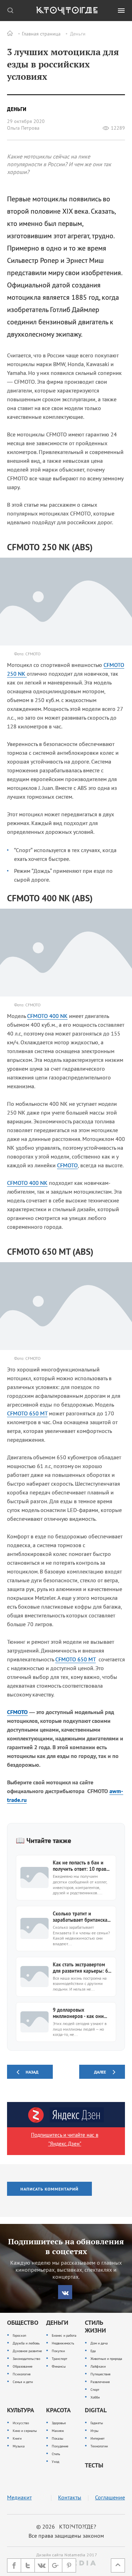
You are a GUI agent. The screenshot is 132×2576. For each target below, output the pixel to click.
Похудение (60, 2446)
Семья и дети (23, 2382)
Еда (93, 2351)
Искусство (21, 2423)
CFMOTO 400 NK (47, 1016)
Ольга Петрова (23, 128)
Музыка (19, 2446)
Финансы (59, 2366)
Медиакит (19, 2497)
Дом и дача (99, 2343)
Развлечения (100, 2382)
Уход (55, 2462)
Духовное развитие (27, 2351)
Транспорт (59, 2359)
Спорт (95, 2390)
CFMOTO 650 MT (27, 1413)
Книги (17, 2438)
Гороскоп (19, 2335)
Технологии (99, 2446)
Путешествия (100, 2374)
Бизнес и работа (64, 2335)
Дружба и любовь (26, 2343)
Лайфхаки (98, 2366)
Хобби (95, 2397)
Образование (23, 2366)
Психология (22, 2374)
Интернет (98, 2438)
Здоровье (59, 2423)
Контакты (70, 2497)
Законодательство (26, 2359)
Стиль (56, 2454)
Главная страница (41, 34)
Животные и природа (106, 2359)
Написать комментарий (49, 2189)
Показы (58, 2438)
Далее (100, 2072)
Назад (32, 2072)
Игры (95, 2431)
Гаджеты (97, 2423)
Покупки (58, 2351)
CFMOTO (67, 1165)
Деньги (78, 34)
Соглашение (110, 2497)
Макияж (58, 2431)
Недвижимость (63, 2343)
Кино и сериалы (25, 2431)
